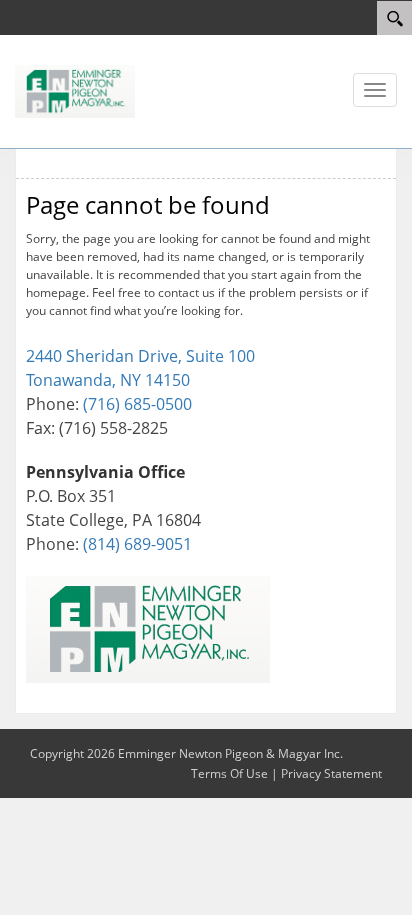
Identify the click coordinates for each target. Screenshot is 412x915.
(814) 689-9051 (137, 544)
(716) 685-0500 (137, 404)
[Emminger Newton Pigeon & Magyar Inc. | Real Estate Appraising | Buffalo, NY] (75, 90)
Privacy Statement (331, 773)
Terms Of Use (229, 773)
